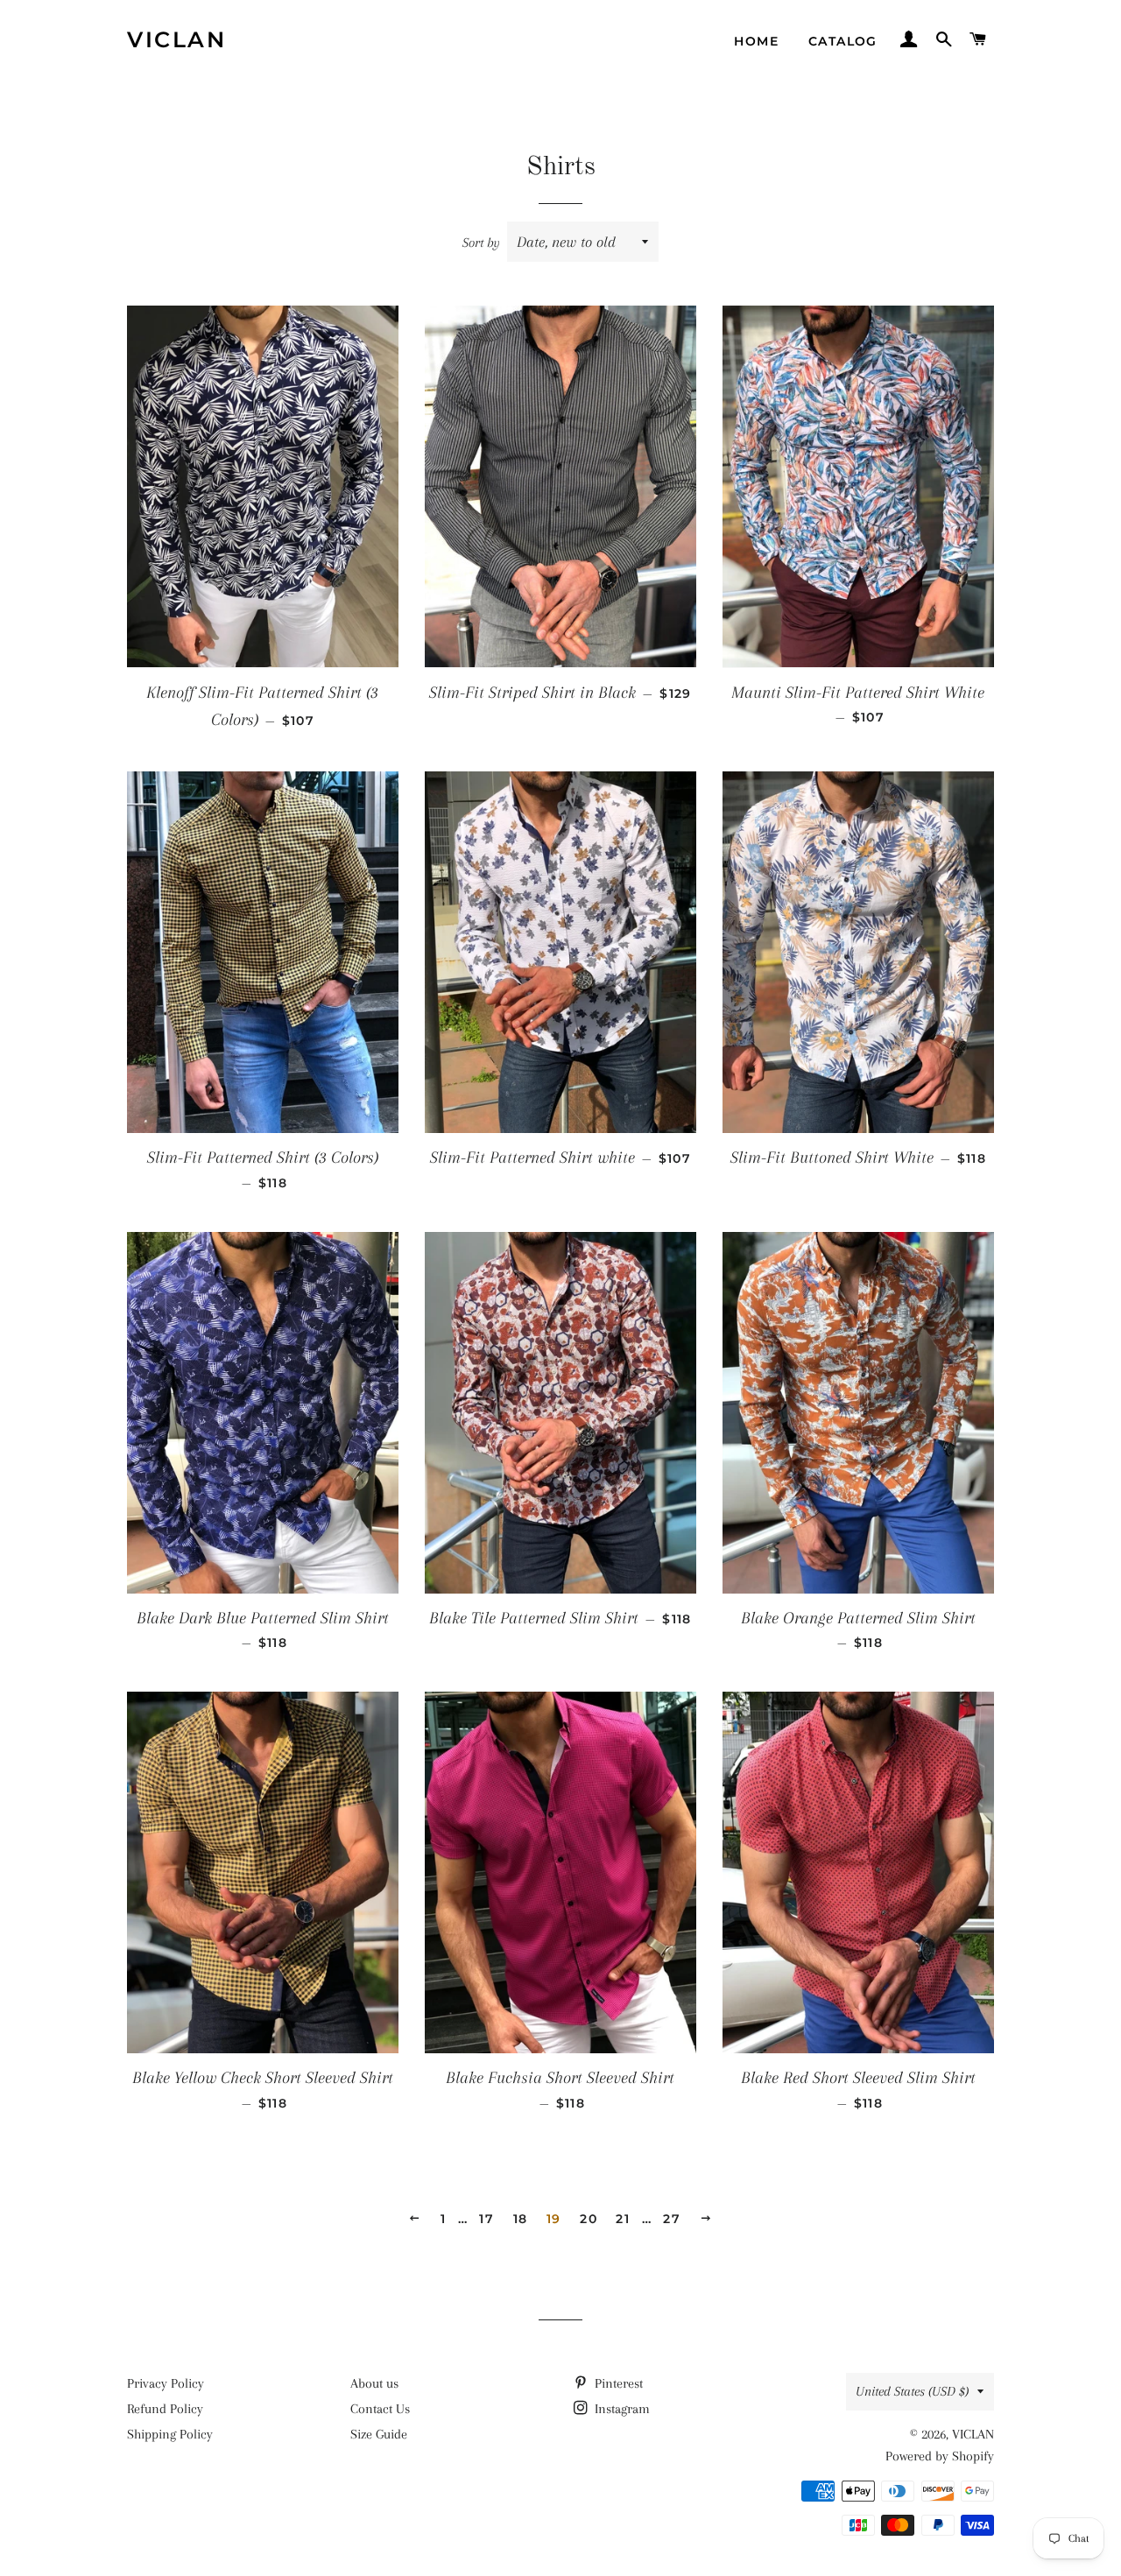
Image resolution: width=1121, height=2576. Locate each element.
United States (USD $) (912, 2391)
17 (486, 2219)
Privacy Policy (166, 2383)
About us (374, 2383)
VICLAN (176, 39)
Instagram (620, 2409)
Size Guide (379, 2434)
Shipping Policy (170, 2434)
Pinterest (617, 2383)
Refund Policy (165, 2409)
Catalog (843, 41)
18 (521, 2219)
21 (623, 2219)
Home (756, 41)
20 (589, 2219)
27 (672, 2219)
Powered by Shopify (940, 2456)
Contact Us (380, 2409)
